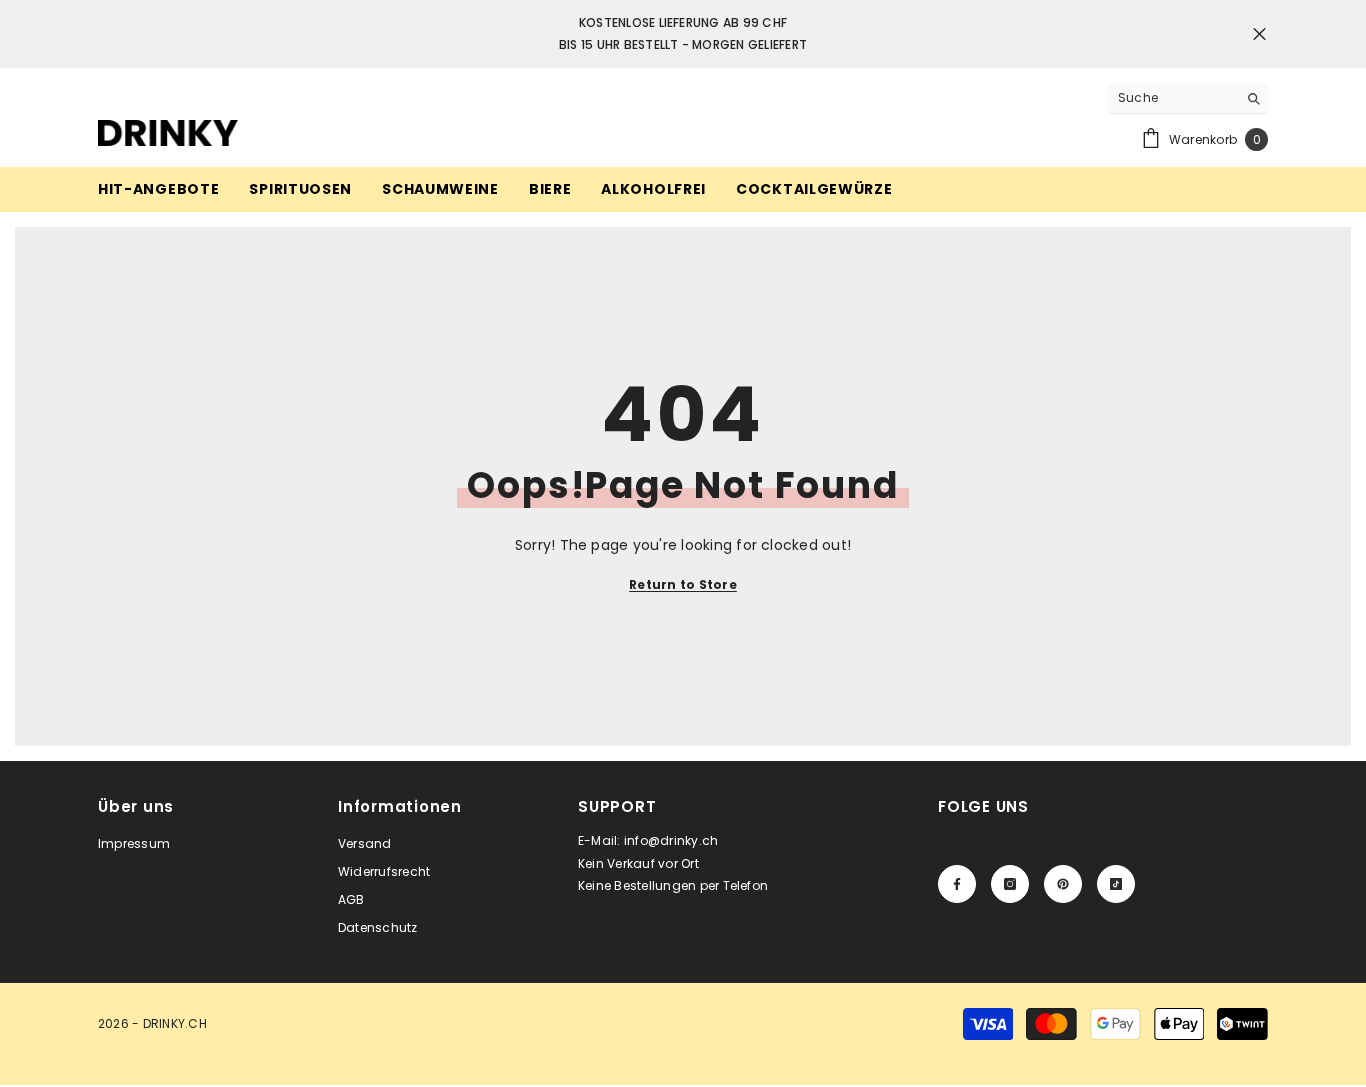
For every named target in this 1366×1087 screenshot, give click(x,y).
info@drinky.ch (671, 840)
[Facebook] (957, 884)
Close (1259, 34)
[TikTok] (1116, 884)
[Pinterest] (1063, 884)
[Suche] (1188, 98)
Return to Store (683, 584)
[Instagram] (1010, 884)
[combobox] (1172, 98)
